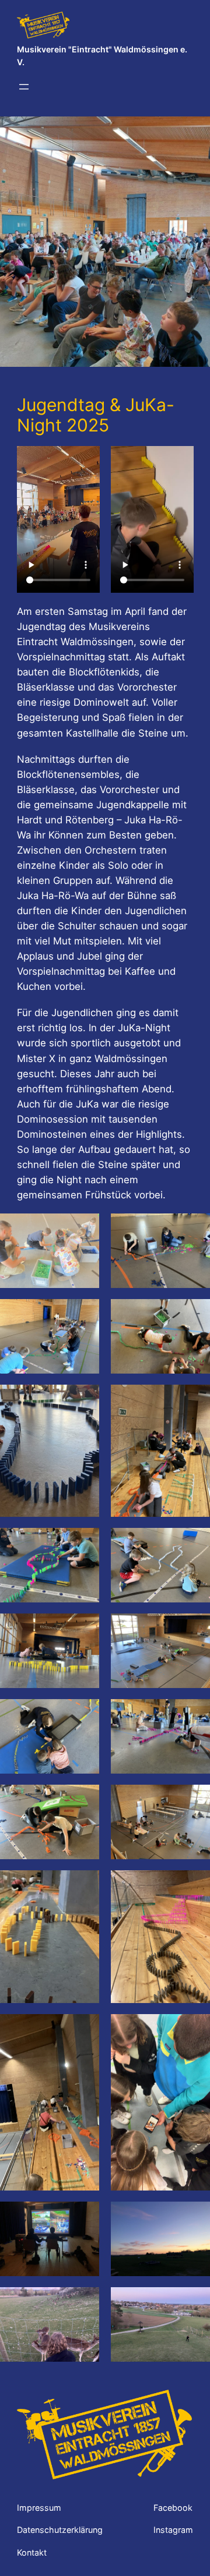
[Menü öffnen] (24, 87)
